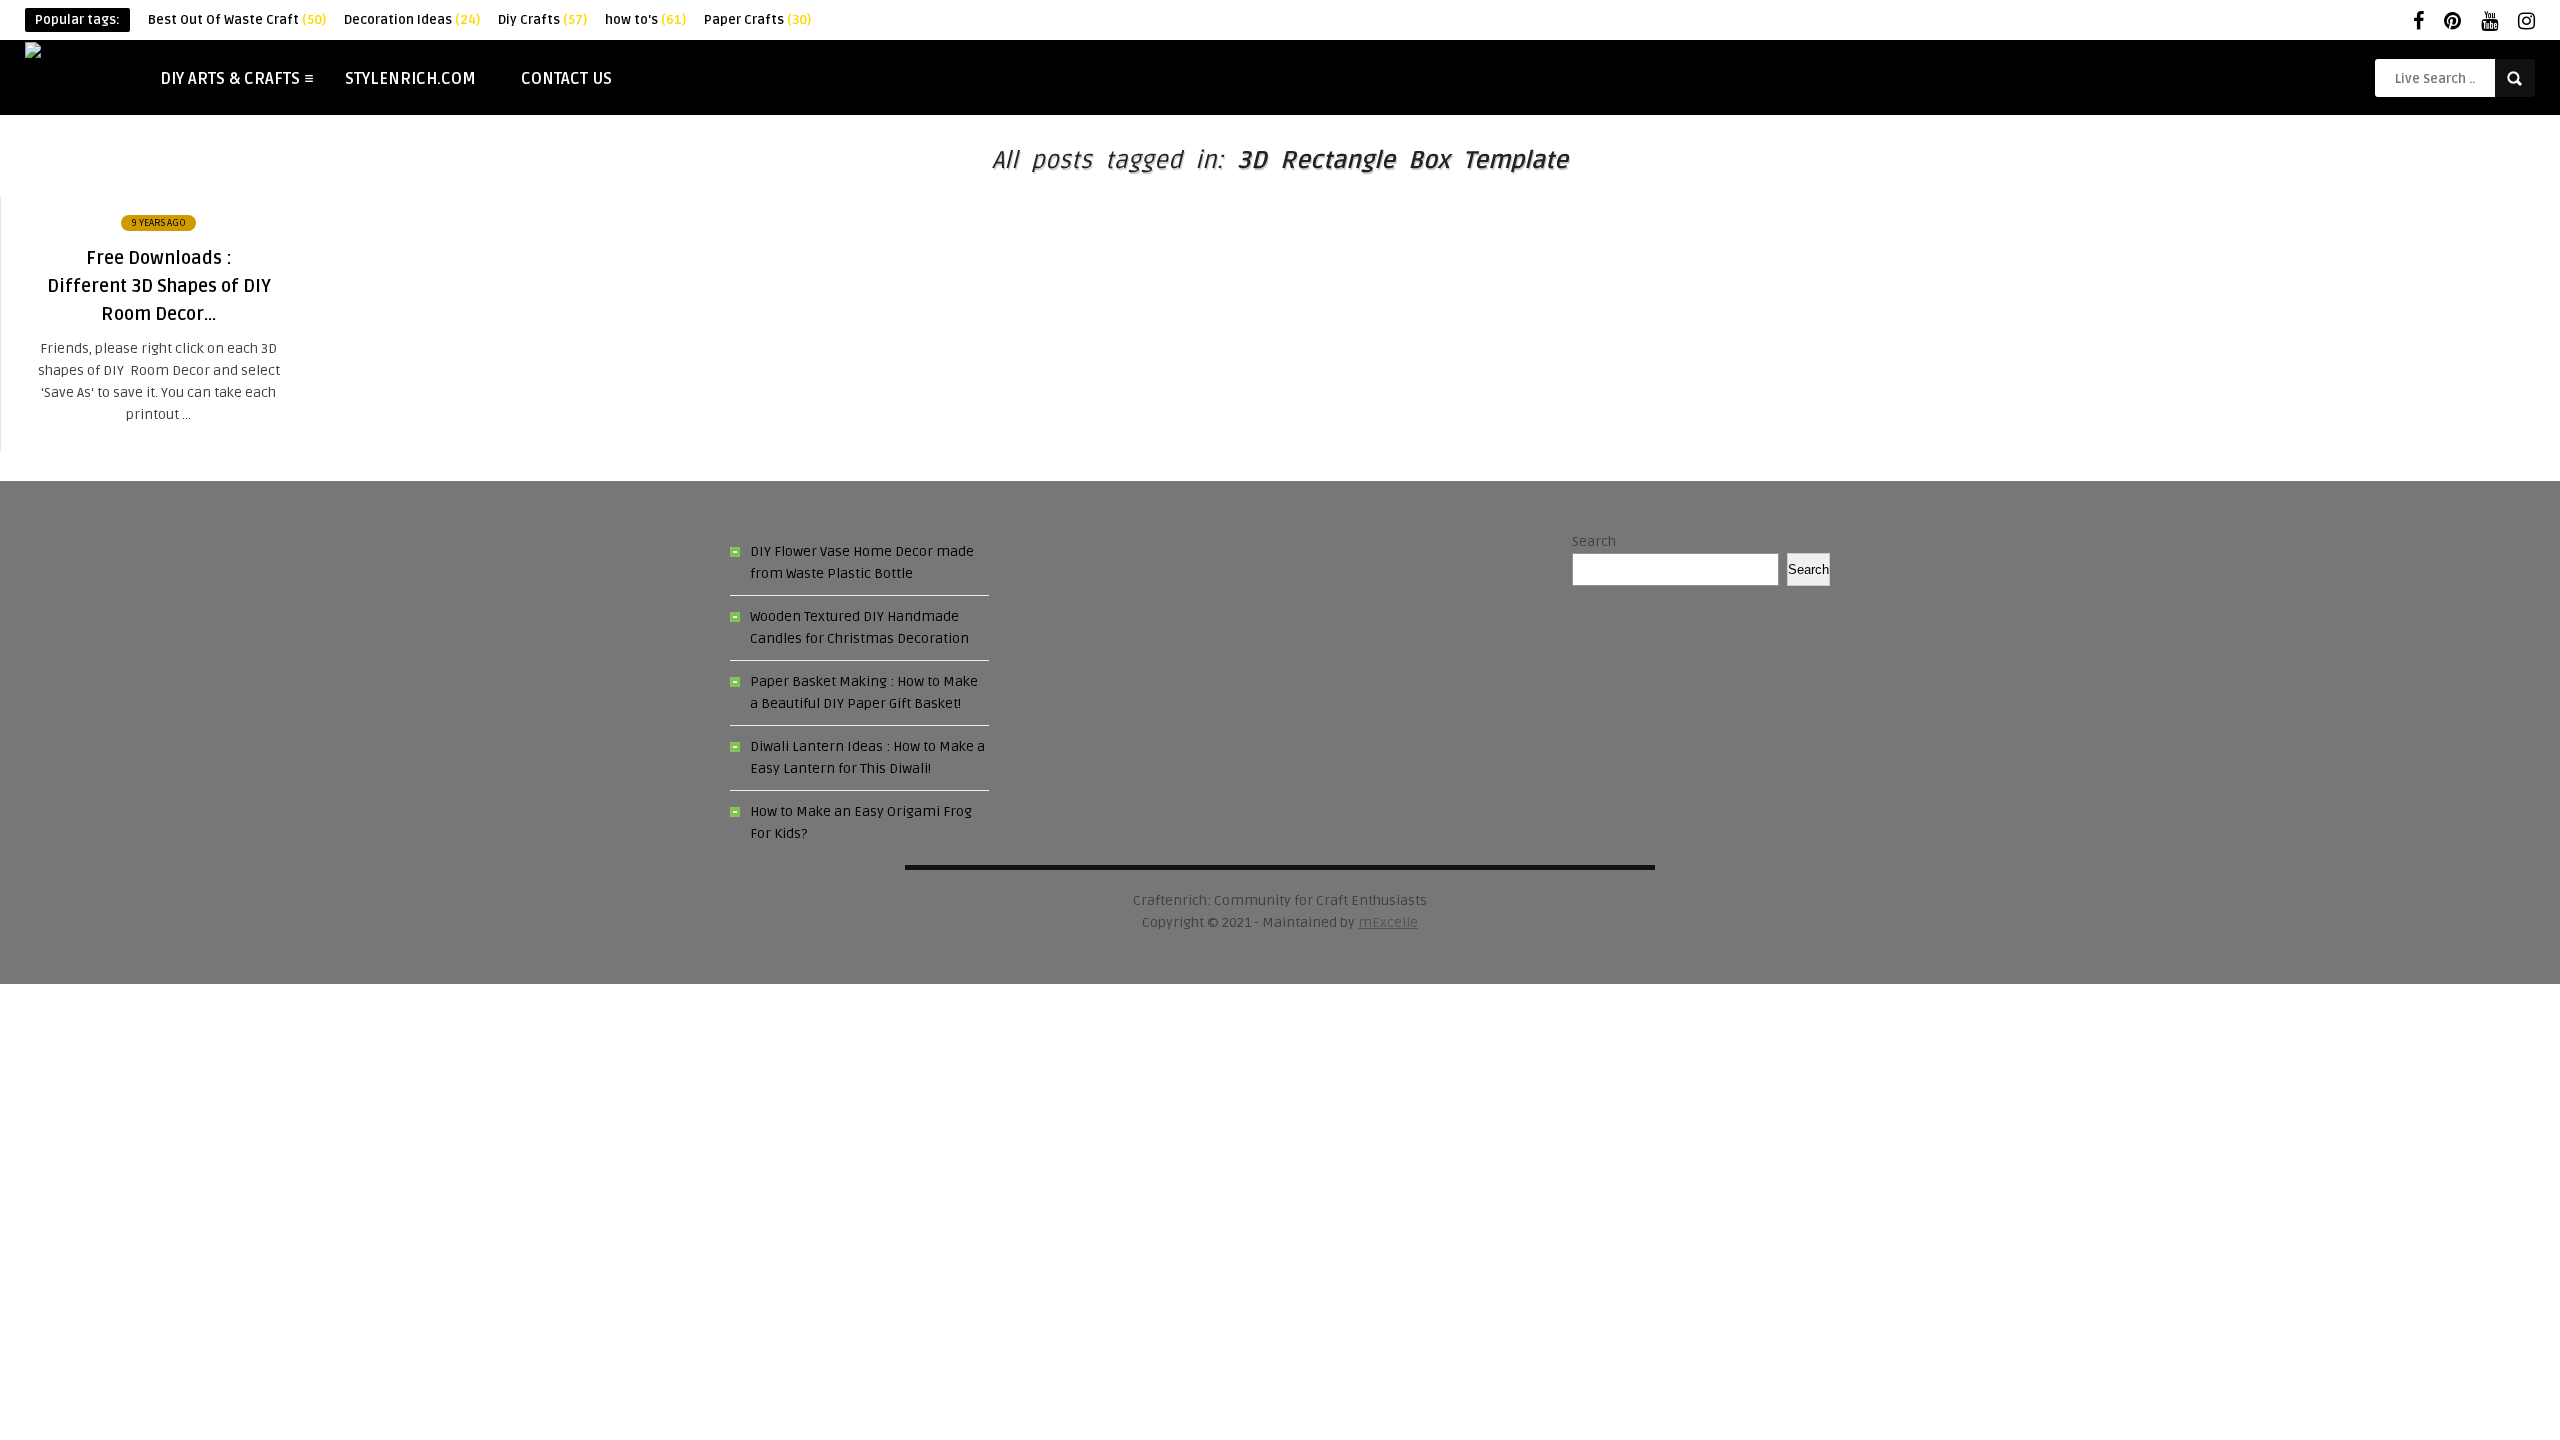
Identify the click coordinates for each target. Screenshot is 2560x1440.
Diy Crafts (542, 20)
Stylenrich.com (410, 79)
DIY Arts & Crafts (230, 79)
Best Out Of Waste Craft (237, 20)
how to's (645, 20)
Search (1594, 541)
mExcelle (1388, 922)
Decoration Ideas (412, 20)
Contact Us (566, 79)
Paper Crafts (757, 20)
